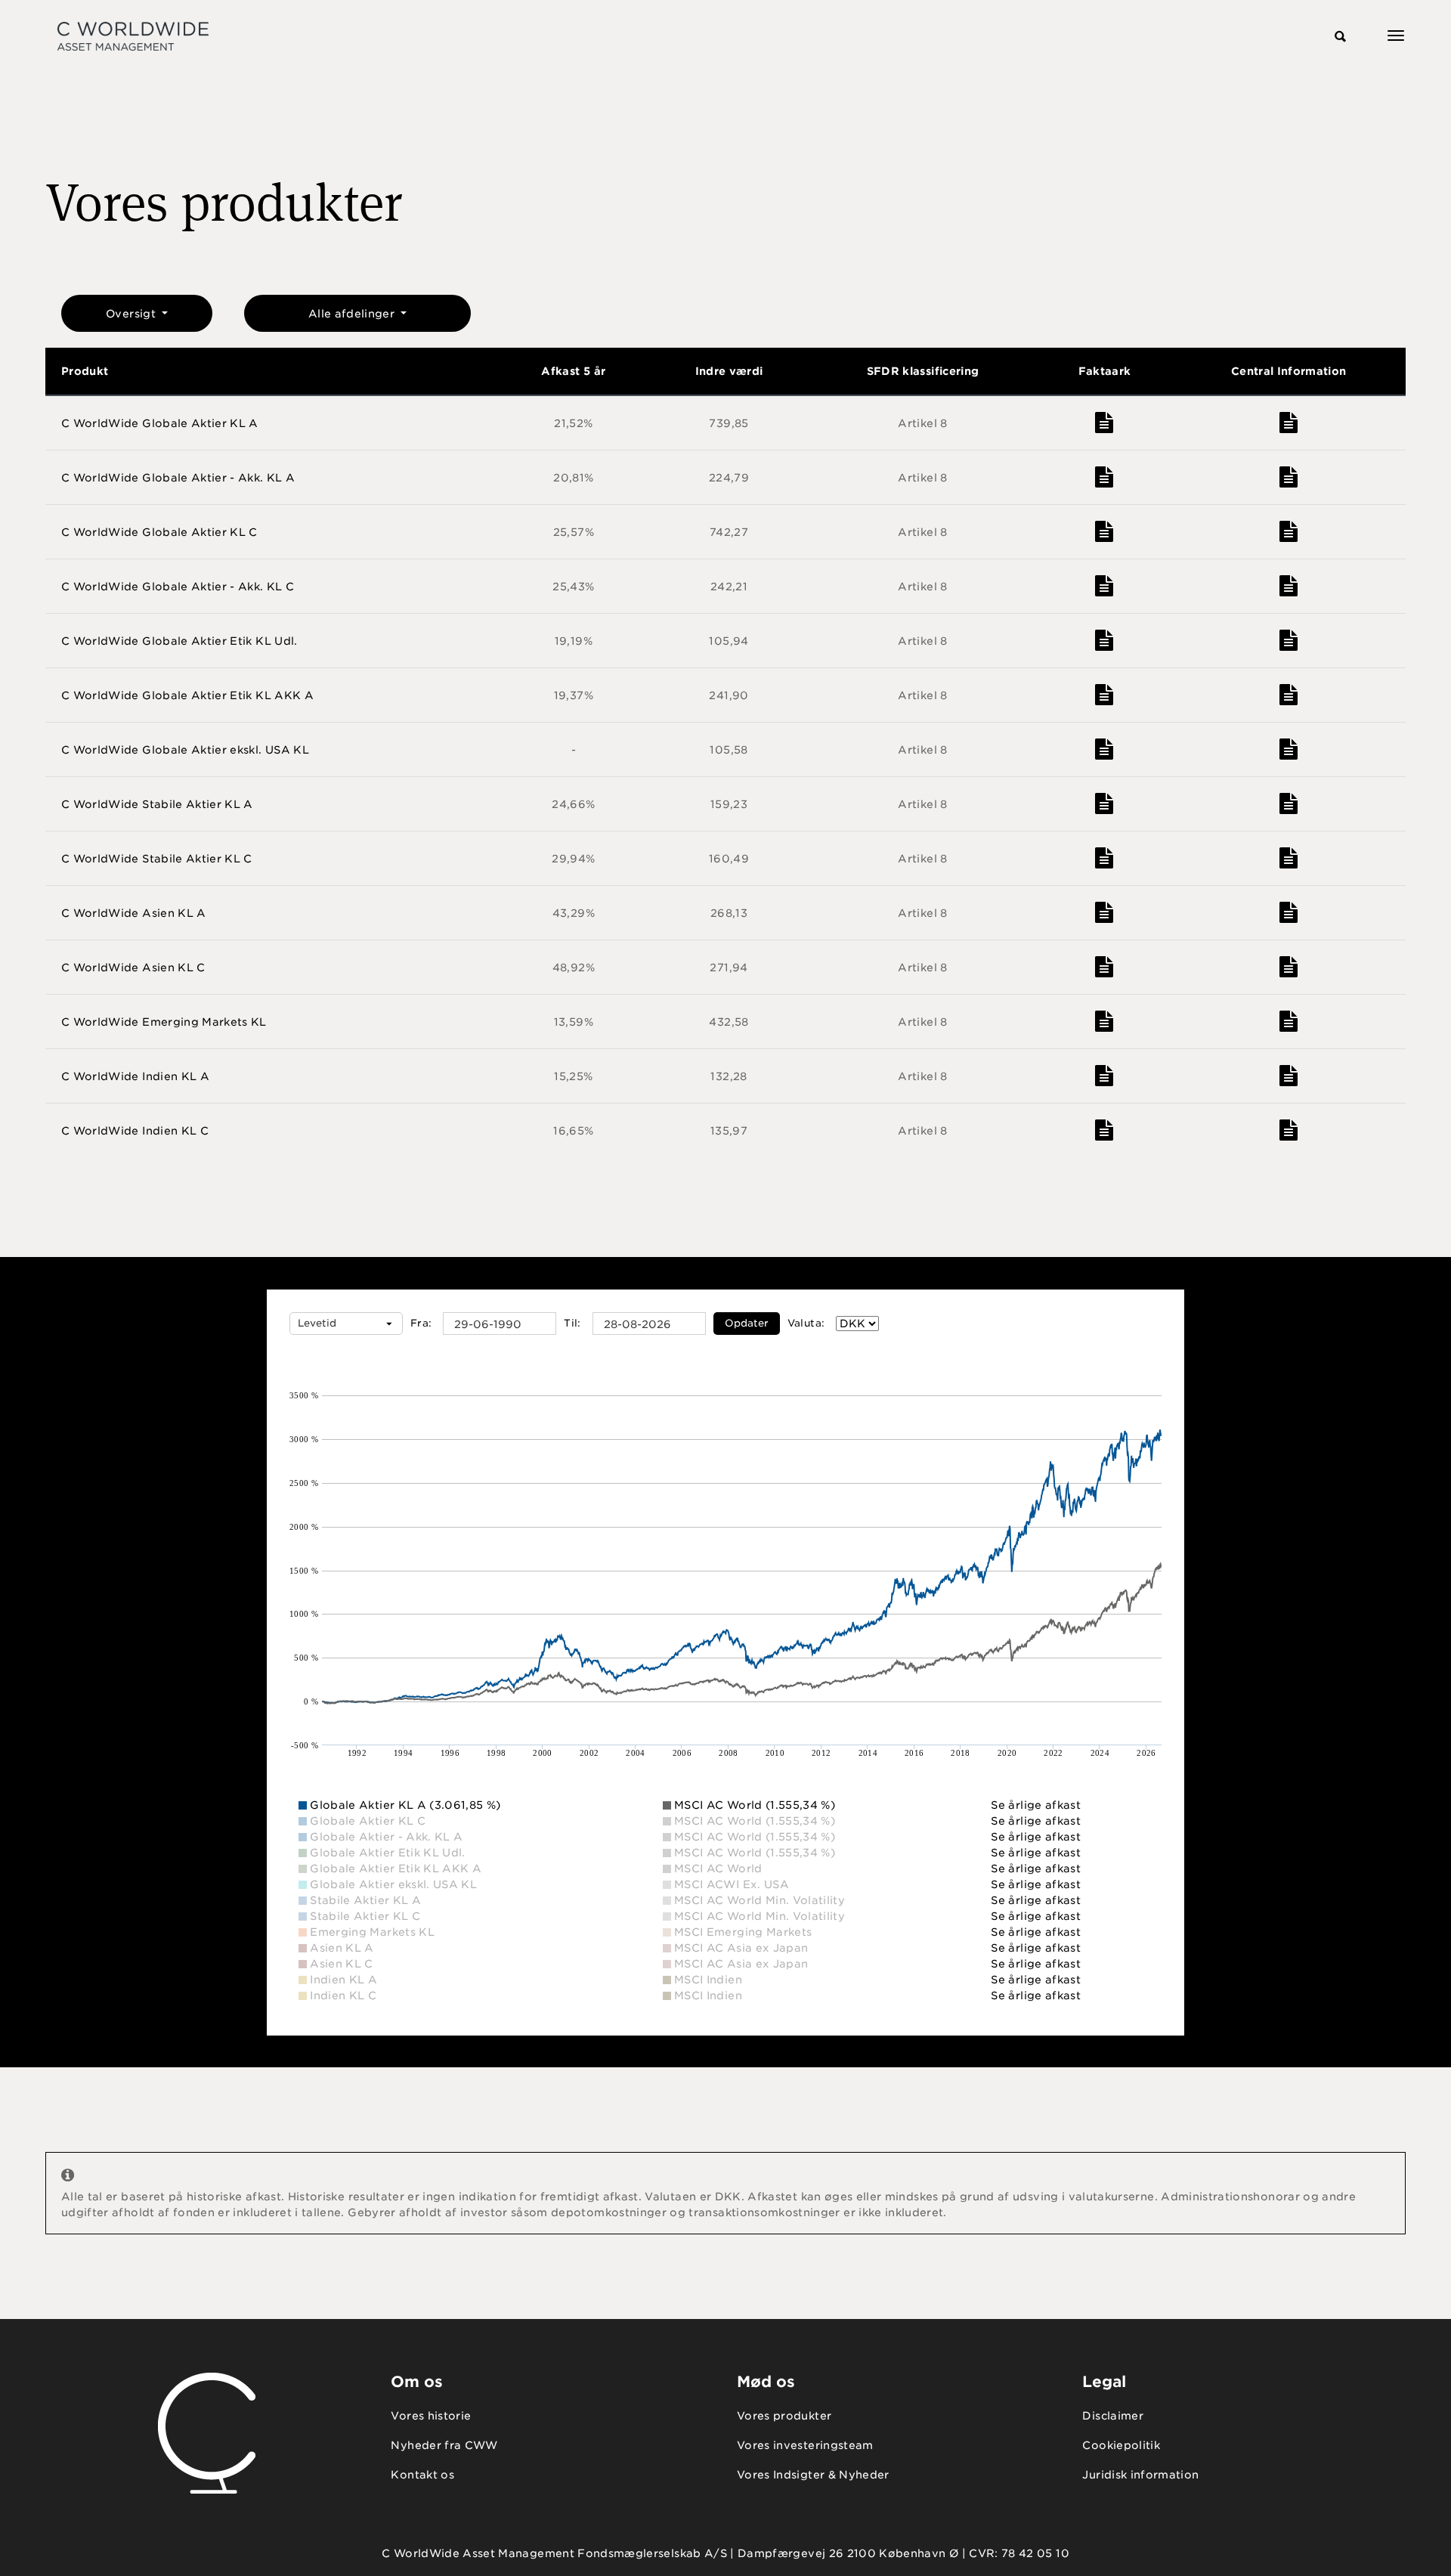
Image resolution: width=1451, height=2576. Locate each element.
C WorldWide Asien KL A (134, 913)
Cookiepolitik (1121, 2445)
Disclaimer (1113, 2416)
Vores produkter (784, 2416)
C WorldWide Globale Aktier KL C (159, 532)
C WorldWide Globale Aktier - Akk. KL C (178, 587)
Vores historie (431, 2416)
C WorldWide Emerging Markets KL (164, 1022)
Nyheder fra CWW (444, 2445)
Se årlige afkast (1036, 1805)
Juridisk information (1140, 2475)
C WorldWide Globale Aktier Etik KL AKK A (187, 695)
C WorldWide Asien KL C (133, 968)
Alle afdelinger (353, 314)
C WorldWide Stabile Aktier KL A (157, 804)
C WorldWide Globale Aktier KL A (160, 423)
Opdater (747, 1323)
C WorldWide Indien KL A (135, 1076)
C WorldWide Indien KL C (135, 1131)
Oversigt (132, 314)
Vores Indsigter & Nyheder (813, 2475)
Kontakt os (422, 2475)
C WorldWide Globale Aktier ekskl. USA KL (185, 750)
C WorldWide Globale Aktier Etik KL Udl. (179, 641)
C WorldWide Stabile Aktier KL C (157, 859)
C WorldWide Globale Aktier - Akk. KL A (178, 478)
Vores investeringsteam (805, 2445)
